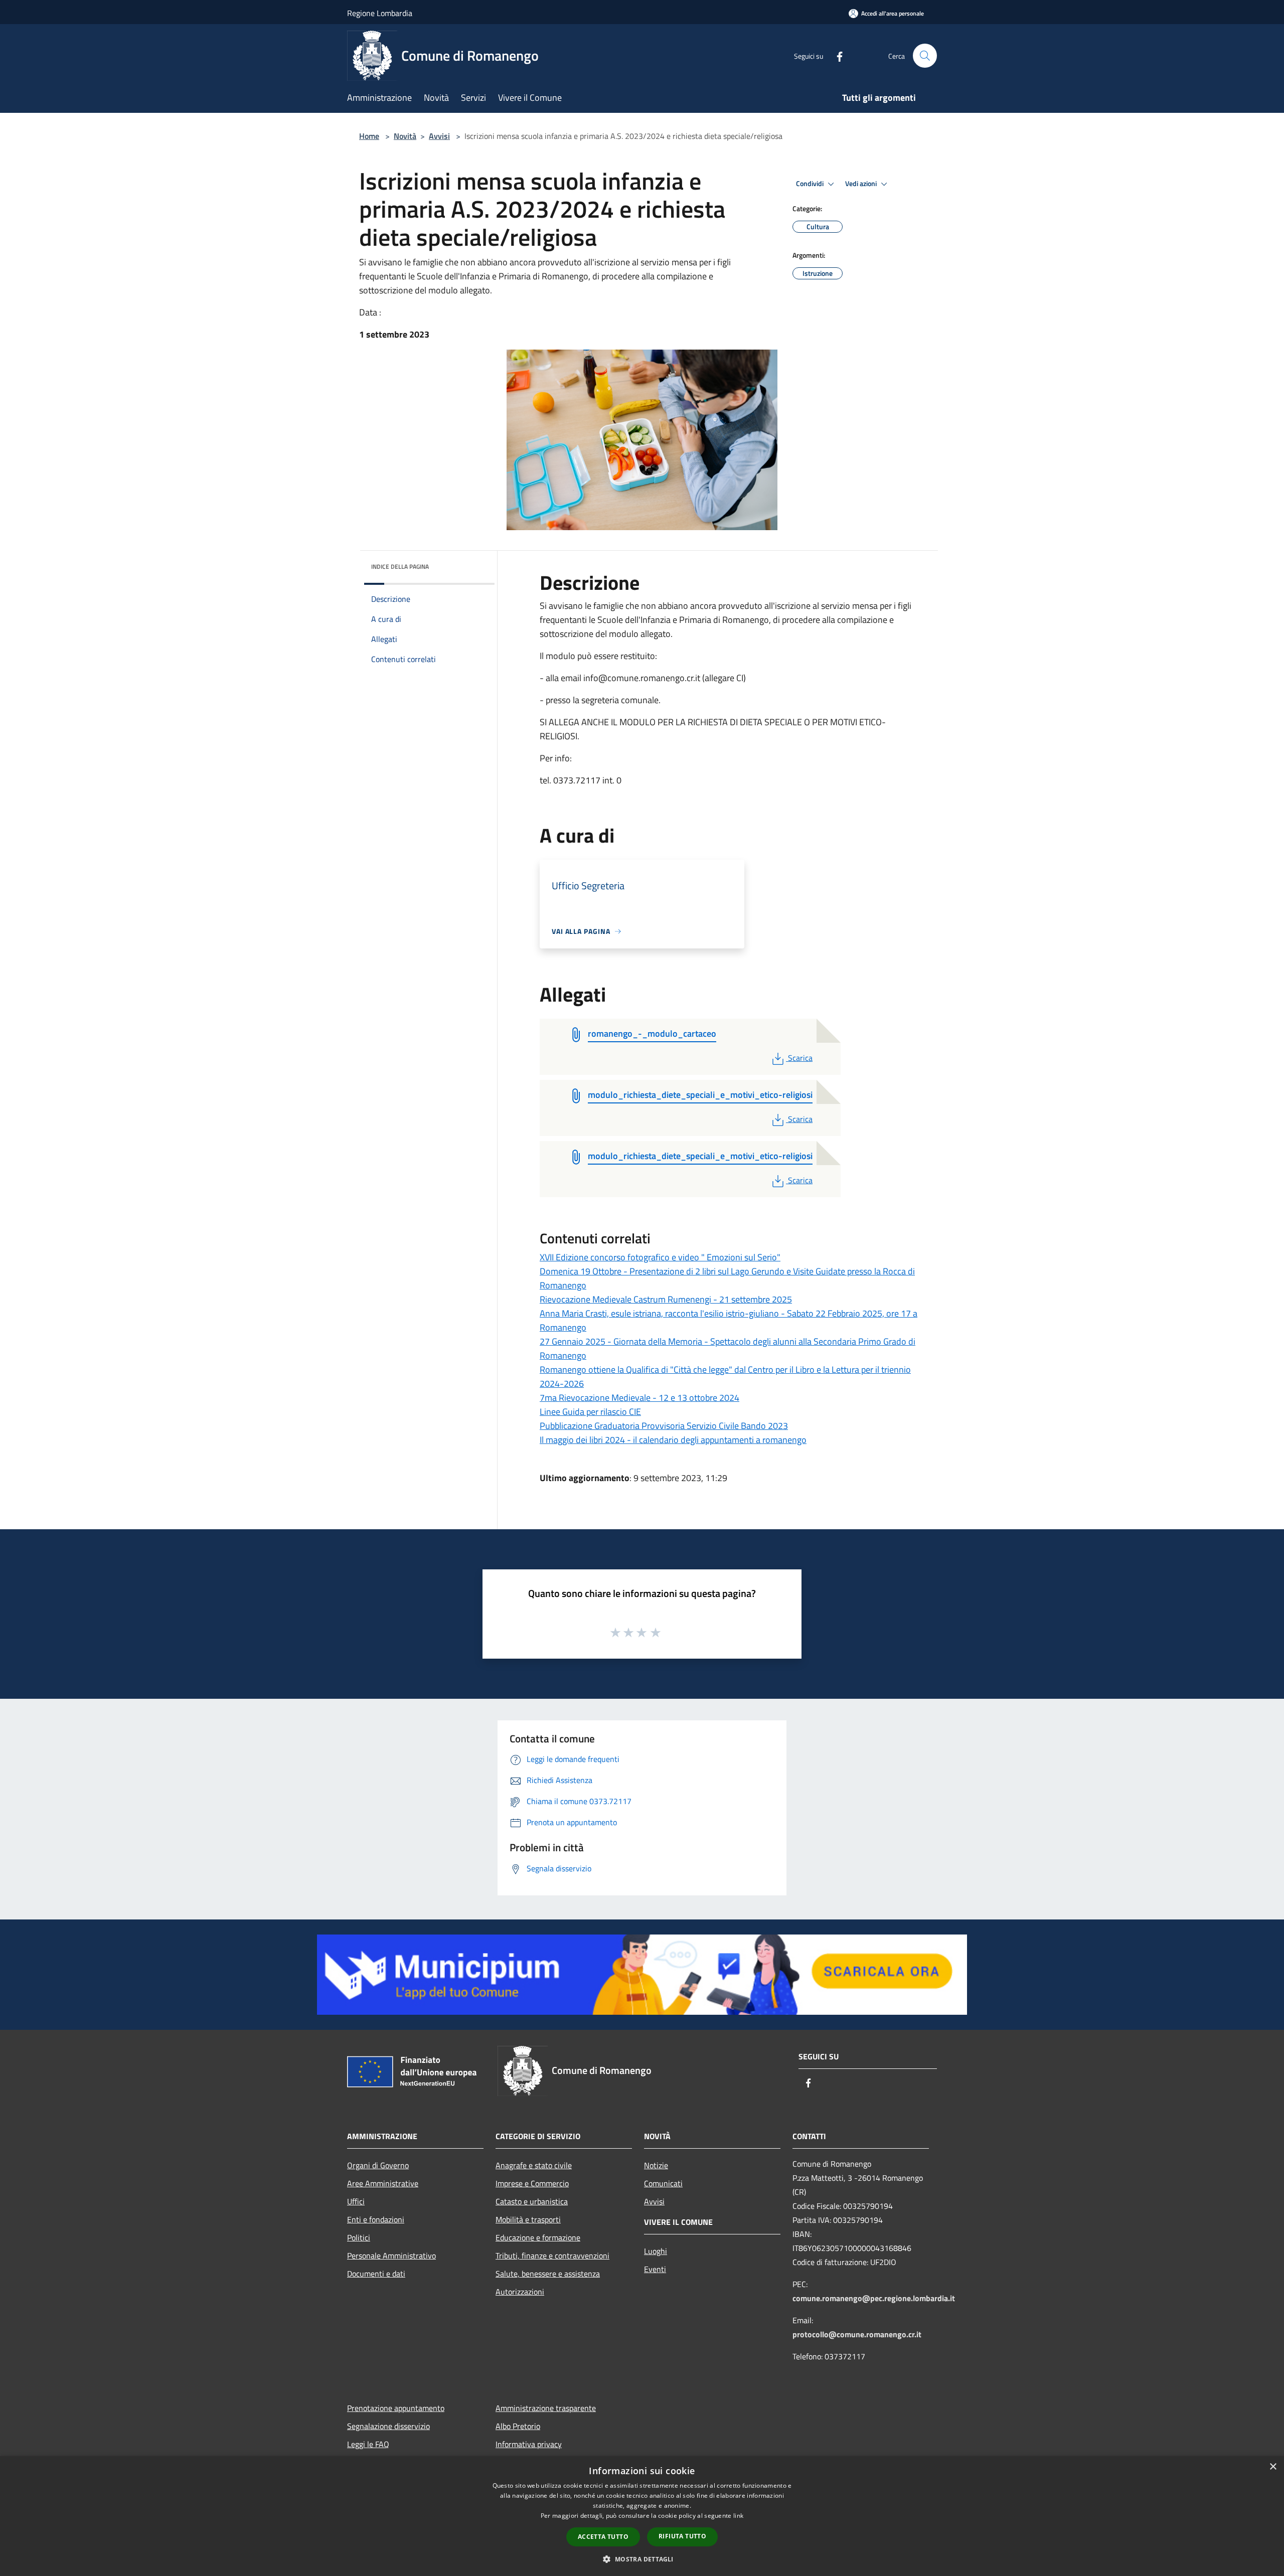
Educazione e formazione (538, 2237)
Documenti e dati (376, 2274)
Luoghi (656, 2251)
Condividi (811, 184)
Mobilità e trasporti (528, 2219)
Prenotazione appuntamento (396, 2408)
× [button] (1273, 2467)
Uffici (356, 2201)
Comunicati (663, 2183)
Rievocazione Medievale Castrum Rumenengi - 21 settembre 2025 (666, 1299)
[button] (642, 2559)
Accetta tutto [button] (603, 2537)
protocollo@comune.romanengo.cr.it (857, 2334)
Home (369, 136)
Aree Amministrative (383, 2183)
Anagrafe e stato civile (534, 2165)
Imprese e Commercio (532, 2183)
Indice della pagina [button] (400, 567)
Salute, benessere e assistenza (548, 2274)
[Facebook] (836, 55)
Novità (405, 136)
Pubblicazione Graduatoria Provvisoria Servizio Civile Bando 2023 (664, 1426)
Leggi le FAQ (368, 2444)
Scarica (800, 1058)
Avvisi (439, 136)
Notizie (656, 2165)
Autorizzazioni (520, 2292)
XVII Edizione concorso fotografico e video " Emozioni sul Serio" (660, 1257)
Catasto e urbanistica (532, 2201)
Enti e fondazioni (376, 2219)
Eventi (655, 2269)
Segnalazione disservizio (388, 2426)
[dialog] (642, 2516)
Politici (359, 2237)
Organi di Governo (378, 2165)
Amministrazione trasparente (546, 2408)
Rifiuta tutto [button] (682, 2536)
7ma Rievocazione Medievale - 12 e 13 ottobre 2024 (639, 1398)
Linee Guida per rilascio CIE (590, 1412)
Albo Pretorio (518, 2426)
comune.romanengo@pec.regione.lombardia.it (874, 2298)
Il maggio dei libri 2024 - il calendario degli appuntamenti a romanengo (673, 1440)
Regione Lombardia (380, 13)
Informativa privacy (529, 2444)
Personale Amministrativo (391, 2256)
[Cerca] (925, 56)
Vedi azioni (862, 184)
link (738, 2516)
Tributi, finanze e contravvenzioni (552, 2256)
